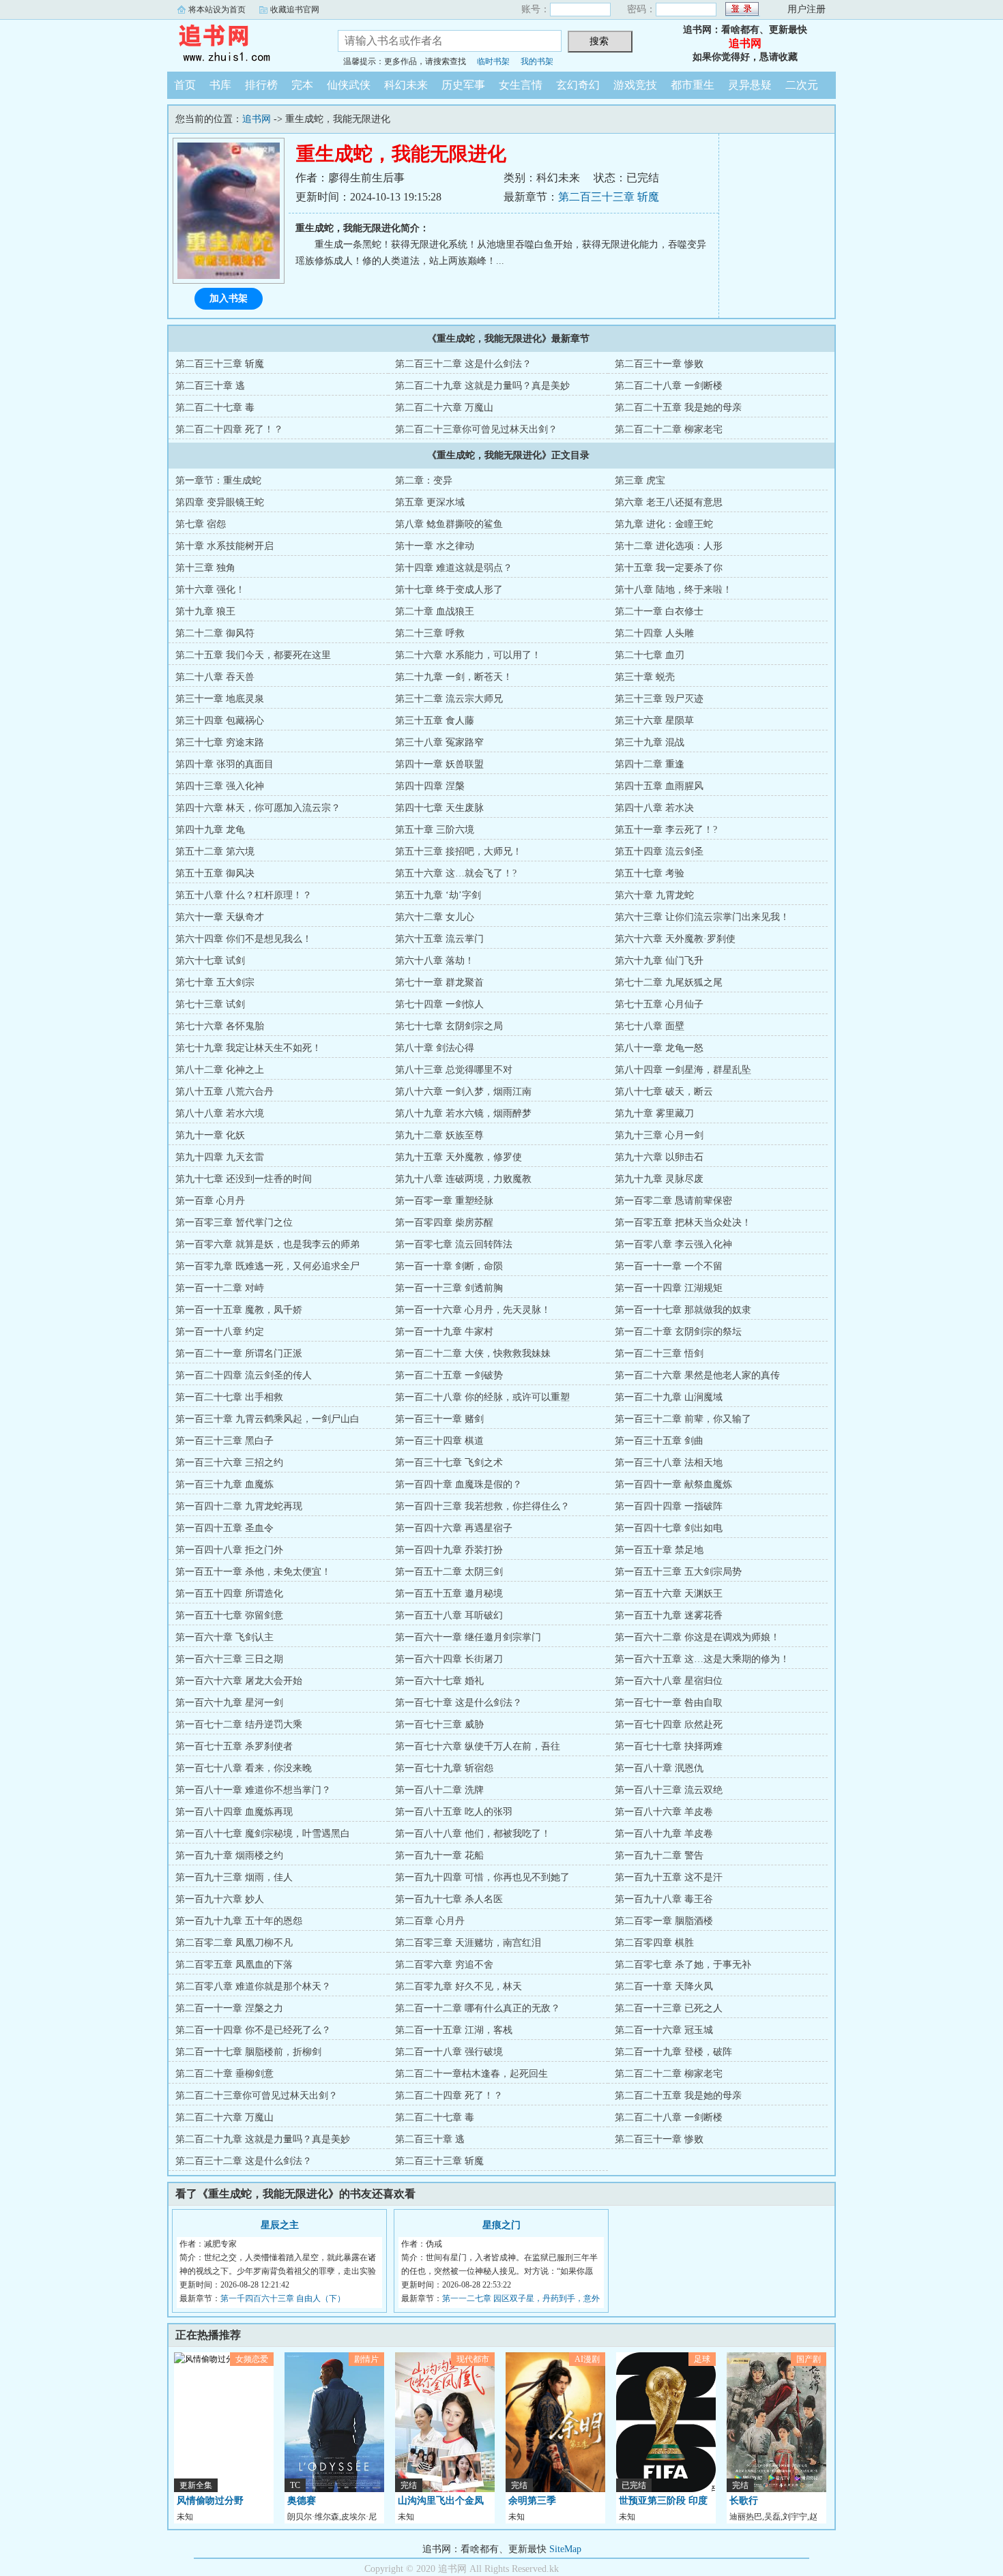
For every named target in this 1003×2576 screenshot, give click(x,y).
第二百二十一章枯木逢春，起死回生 (471, 2074)
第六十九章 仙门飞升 (659, 961)
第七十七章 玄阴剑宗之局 (449, 1026)
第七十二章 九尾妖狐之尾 (669, 982)
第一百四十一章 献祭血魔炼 (673, 1484)
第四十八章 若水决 (654, 808)
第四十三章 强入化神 (220, 786)
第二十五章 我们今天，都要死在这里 (253, 655)
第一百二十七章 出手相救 (229, 1397)
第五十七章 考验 (650, 873)
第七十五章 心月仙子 (659, 1004)
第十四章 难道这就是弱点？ (454, 568)
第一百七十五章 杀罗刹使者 (234, 1746)
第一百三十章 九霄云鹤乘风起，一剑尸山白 (267, 1419)
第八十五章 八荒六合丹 (224, 1092)
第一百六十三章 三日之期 (229, 1659)
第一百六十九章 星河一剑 (229, 1703)
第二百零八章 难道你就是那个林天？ (253, 1986)
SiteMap (565, 2549)
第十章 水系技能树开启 (224, 546)
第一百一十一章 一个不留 (669, 1266)
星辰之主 (280, 2225)
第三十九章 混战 (650, 742)
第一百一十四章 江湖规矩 (669, 1288)
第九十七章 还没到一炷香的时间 (244, 1179)
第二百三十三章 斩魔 (609, 197)
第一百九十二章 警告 (659, 1855)
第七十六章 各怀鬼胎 (220, 1026)
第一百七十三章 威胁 (439, 1724)
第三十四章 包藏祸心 (220, 721)
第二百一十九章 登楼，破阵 (673, 2052)
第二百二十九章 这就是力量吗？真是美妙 (482, 386)
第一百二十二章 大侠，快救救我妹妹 (473, 1353)
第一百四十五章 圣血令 (224, 1528)
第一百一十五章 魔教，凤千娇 (239, 1310)
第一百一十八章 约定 (220, 1332)
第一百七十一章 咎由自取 (669, 1703)
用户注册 (806, 9)
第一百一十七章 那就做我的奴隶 (683, 1310)
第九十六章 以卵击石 (659, 1157)
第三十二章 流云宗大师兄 (449, 699)
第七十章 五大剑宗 (215, 982)
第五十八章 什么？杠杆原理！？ (244, 895)
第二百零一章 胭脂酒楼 (664, 1921)
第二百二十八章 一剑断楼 (669, 386)
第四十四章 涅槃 (430, 786)
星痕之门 (501, 2225)
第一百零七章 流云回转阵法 (454, 1244)
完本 (302, 85)
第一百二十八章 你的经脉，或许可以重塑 (482, 1397)
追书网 (242, 44)
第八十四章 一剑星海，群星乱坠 (683, 1070)
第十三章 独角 (205, 568)
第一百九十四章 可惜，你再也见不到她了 (482, 1877)
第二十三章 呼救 (430, 633)
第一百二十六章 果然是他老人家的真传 (697, 1375)
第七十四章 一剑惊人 (439, 1004)
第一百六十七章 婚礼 (439, 1681)
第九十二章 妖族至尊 (439, 1135)
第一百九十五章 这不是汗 (669, 1877)
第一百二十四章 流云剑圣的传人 (244, 1375)
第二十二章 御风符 (215, 633)
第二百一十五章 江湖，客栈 (454, 2030)
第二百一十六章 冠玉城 (664, 2030)
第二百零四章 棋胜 (654, 1943)
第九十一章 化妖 (210, 1135)
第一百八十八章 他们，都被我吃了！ (473, 1834)
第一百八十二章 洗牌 (439, 1790)
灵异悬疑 (750, 85)
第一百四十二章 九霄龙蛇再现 (239, 1506)
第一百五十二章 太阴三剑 (449, 1572)
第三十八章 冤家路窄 (439, 742)
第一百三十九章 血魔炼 (224, 1484)
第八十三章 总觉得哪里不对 (454, 1070)
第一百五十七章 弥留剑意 (229, 1615)
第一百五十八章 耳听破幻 (449, 1615)
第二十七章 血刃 (650, 655)
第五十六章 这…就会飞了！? (456, 873)
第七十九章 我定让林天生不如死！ (248, 1048)
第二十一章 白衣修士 (659, 611)
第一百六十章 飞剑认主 (224, 1637)
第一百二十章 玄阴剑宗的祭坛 (678, 1332)
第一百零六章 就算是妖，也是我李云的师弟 (267, 1244)
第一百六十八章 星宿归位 (669, 1681)
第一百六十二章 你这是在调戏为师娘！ (697, 1637)
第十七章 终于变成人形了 (449, 590)
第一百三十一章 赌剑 (439, 1419)
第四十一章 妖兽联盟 (439, 764)
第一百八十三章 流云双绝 (669, 1790)
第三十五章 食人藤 (435, 721)
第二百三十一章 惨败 (659, 364)
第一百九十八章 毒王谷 (664, 1899)
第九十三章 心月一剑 (659, 1135)
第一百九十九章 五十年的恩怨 (239, 1921)
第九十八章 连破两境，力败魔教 (463, 1179)
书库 (220, 85)
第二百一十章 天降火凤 (664, 1986)
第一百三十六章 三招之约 (229, 1463)
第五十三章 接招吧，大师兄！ (459, 852)
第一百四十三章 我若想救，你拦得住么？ (482, 1506)
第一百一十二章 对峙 (220, 1288)
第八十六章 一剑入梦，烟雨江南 (463, 1092)
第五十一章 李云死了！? (666, 830)
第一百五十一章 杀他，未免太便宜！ (253, 1572)
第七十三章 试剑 (210, 1004)
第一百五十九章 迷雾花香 (669, 1615)
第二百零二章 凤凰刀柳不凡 (234, 1943)
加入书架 (229, 298)
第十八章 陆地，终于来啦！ (673, 590)
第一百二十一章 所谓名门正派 (239, 1353)
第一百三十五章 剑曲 (659, 1441)
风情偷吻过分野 (210, 2501)
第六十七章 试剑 (210, 961)
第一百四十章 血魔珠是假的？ (459, 1484)
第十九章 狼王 (205, 611)
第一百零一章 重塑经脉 (444, 1201)
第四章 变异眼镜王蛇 (220, 502)
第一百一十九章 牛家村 (444, 1332)
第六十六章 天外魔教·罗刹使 (675, 939)
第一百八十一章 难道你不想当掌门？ (253, 1790)
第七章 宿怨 (201, 524)
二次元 (802, 85)
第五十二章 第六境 (215, 852)
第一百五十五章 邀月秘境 (449, 1594)
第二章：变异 (424, 480)
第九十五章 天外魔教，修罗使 (459, 1157)
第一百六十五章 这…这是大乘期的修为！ (702, 1659)
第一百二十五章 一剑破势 (449, 1375)
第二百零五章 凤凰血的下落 (234, 1965)
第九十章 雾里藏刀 (654, 1113)
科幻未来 (406, 85)
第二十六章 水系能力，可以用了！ (468, 655)
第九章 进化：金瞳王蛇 (664, 524)
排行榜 (261, 85)
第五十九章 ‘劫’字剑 (438, 895)
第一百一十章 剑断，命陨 (449, 1266)
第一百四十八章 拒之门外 (229, 1550)
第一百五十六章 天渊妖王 (669, 1594)
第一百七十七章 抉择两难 (669, 1746)
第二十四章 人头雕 (654, 633)
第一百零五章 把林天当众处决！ (683, 1223)
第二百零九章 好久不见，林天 (459, 1986)
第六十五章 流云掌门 (439, 939)
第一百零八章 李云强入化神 (673, 1244)
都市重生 (693, 85)
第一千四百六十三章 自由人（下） (283, 2298)
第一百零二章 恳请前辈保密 (673, 1201)
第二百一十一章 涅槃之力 (229, 2008)
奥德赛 (302, 2501)
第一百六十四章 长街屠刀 (449, 1659)
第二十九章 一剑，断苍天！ (454, 677)
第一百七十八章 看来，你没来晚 (244, 1768)
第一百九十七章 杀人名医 (449, 1899)
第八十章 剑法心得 (435, 1048)
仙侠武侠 (349, 85)
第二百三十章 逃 (210, 386)
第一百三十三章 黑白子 (224, 1441)
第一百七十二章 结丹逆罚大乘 (239, 1724)
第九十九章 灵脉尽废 (659, 1179)
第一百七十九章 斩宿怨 (444, 1768)
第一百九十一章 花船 (439, 1855)
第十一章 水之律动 (435, 546)
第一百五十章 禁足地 (659, 1550)
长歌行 (744, 2501)
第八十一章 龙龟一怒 (659, 1048)
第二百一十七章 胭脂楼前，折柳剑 (248, 2052)
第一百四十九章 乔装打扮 (449, 1550)
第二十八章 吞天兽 (215, 677)
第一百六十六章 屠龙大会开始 (239, 1681)
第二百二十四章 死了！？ (229, 429)
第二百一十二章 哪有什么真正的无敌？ (478, 2008)
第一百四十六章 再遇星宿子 (454, 1528)
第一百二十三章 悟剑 (659, 1353)
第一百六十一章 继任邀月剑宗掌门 (468, 1637)
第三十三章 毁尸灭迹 (659, 699)
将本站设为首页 (217, 10)
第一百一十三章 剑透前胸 (449, 1288)
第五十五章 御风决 (215, 873)
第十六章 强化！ (210, 590)
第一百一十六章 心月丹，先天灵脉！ (473, 1310)
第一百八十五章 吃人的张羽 (454, 1812)
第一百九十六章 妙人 (220, 1899)
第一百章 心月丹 (210, 1201)
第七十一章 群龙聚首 (439, 982)
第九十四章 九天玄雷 (220, 1157)
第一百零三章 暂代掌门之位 (234, 1223)
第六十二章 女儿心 (435, 917)
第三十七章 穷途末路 (220, 742)
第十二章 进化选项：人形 (669, 546)
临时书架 (493, 61)
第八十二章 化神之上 (220, 1070)
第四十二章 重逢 (650, 764)
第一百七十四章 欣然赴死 (669, 1724)
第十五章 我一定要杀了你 (669, 568)
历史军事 (463, 85)
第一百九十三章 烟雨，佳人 (234, 1877)
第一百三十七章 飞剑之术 (449, 1463)
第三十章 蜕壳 (645, 677)
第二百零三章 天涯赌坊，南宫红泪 (468, 1943)
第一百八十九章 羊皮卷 (664, 1834)
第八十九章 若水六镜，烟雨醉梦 (463, 1113)
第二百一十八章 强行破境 (449, 2052)
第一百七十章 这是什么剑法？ (459, 1703)
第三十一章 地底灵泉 (220, 699)
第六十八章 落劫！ (435, 961)
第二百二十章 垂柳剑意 (224, 2074)
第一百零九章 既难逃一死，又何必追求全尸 (267, 1266)
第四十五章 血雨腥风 (659, 786)
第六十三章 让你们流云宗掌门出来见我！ (702, 917)
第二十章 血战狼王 (435, 611)
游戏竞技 (635, 85)
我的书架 (537, 61)
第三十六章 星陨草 (654, 721)
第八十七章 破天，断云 (664, 1092)
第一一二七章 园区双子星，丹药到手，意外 (521, 2298)
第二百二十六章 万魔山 (444, 408)
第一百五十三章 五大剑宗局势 (678, 1572)
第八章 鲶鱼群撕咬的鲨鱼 (449, 524)
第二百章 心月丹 (430, 1921)
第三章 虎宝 (640, 480)
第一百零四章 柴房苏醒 (444, 1223)
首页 (185, 85)
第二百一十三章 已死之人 (669, 2008)
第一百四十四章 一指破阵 (669, 1506)
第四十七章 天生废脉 (439, 808)
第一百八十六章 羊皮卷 (664, 1812)
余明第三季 (532, 2501)
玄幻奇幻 (578, 85)
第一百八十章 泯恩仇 (659, 1768)
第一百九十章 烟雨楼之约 (229, 1855)
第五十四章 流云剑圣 (659, 852)
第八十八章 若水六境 (220, 1113)
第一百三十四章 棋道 (439, 1441)
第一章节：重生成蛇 (218, 480)
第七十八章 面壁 (650, 1026)
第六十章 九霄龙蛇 (654, 895)
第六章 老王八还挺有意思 (669, 502)
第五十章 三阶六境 (435, 830)
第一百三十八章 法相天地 (669, 1463)
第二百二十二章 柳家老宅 (669, 429)
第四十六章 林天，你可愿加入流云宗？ (258, 808)
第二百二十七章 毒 (215, 408)
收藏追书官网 (295, 10)
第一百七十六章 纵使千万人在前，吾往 (478, 1746)
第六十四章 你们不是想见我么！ (244, 939)
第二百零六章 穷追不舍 (444, 1965)
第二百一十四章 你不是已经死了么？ (253, 2030)
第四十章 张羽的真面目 (224, 764)
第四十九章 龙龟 (210, 830)
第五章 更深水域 (430, 502)
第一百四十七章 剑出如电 (669, 1528)
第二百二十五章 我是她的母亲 (678, 408)
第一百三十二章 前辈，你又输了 (683, 1419)
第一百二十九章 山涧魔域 (669, 1397)
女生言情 (521, 85)
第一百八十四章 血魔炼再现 (234, 1812)
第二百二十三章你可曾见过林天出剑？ (476, 429)
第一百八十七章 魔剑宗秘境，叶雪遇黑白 (263, 1834)
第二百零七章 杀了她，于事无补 (683, 1965)
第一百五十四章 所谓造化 (229, 1594)
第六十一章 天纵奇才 (220, 917)
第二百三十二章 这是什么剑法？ (463, 364)
